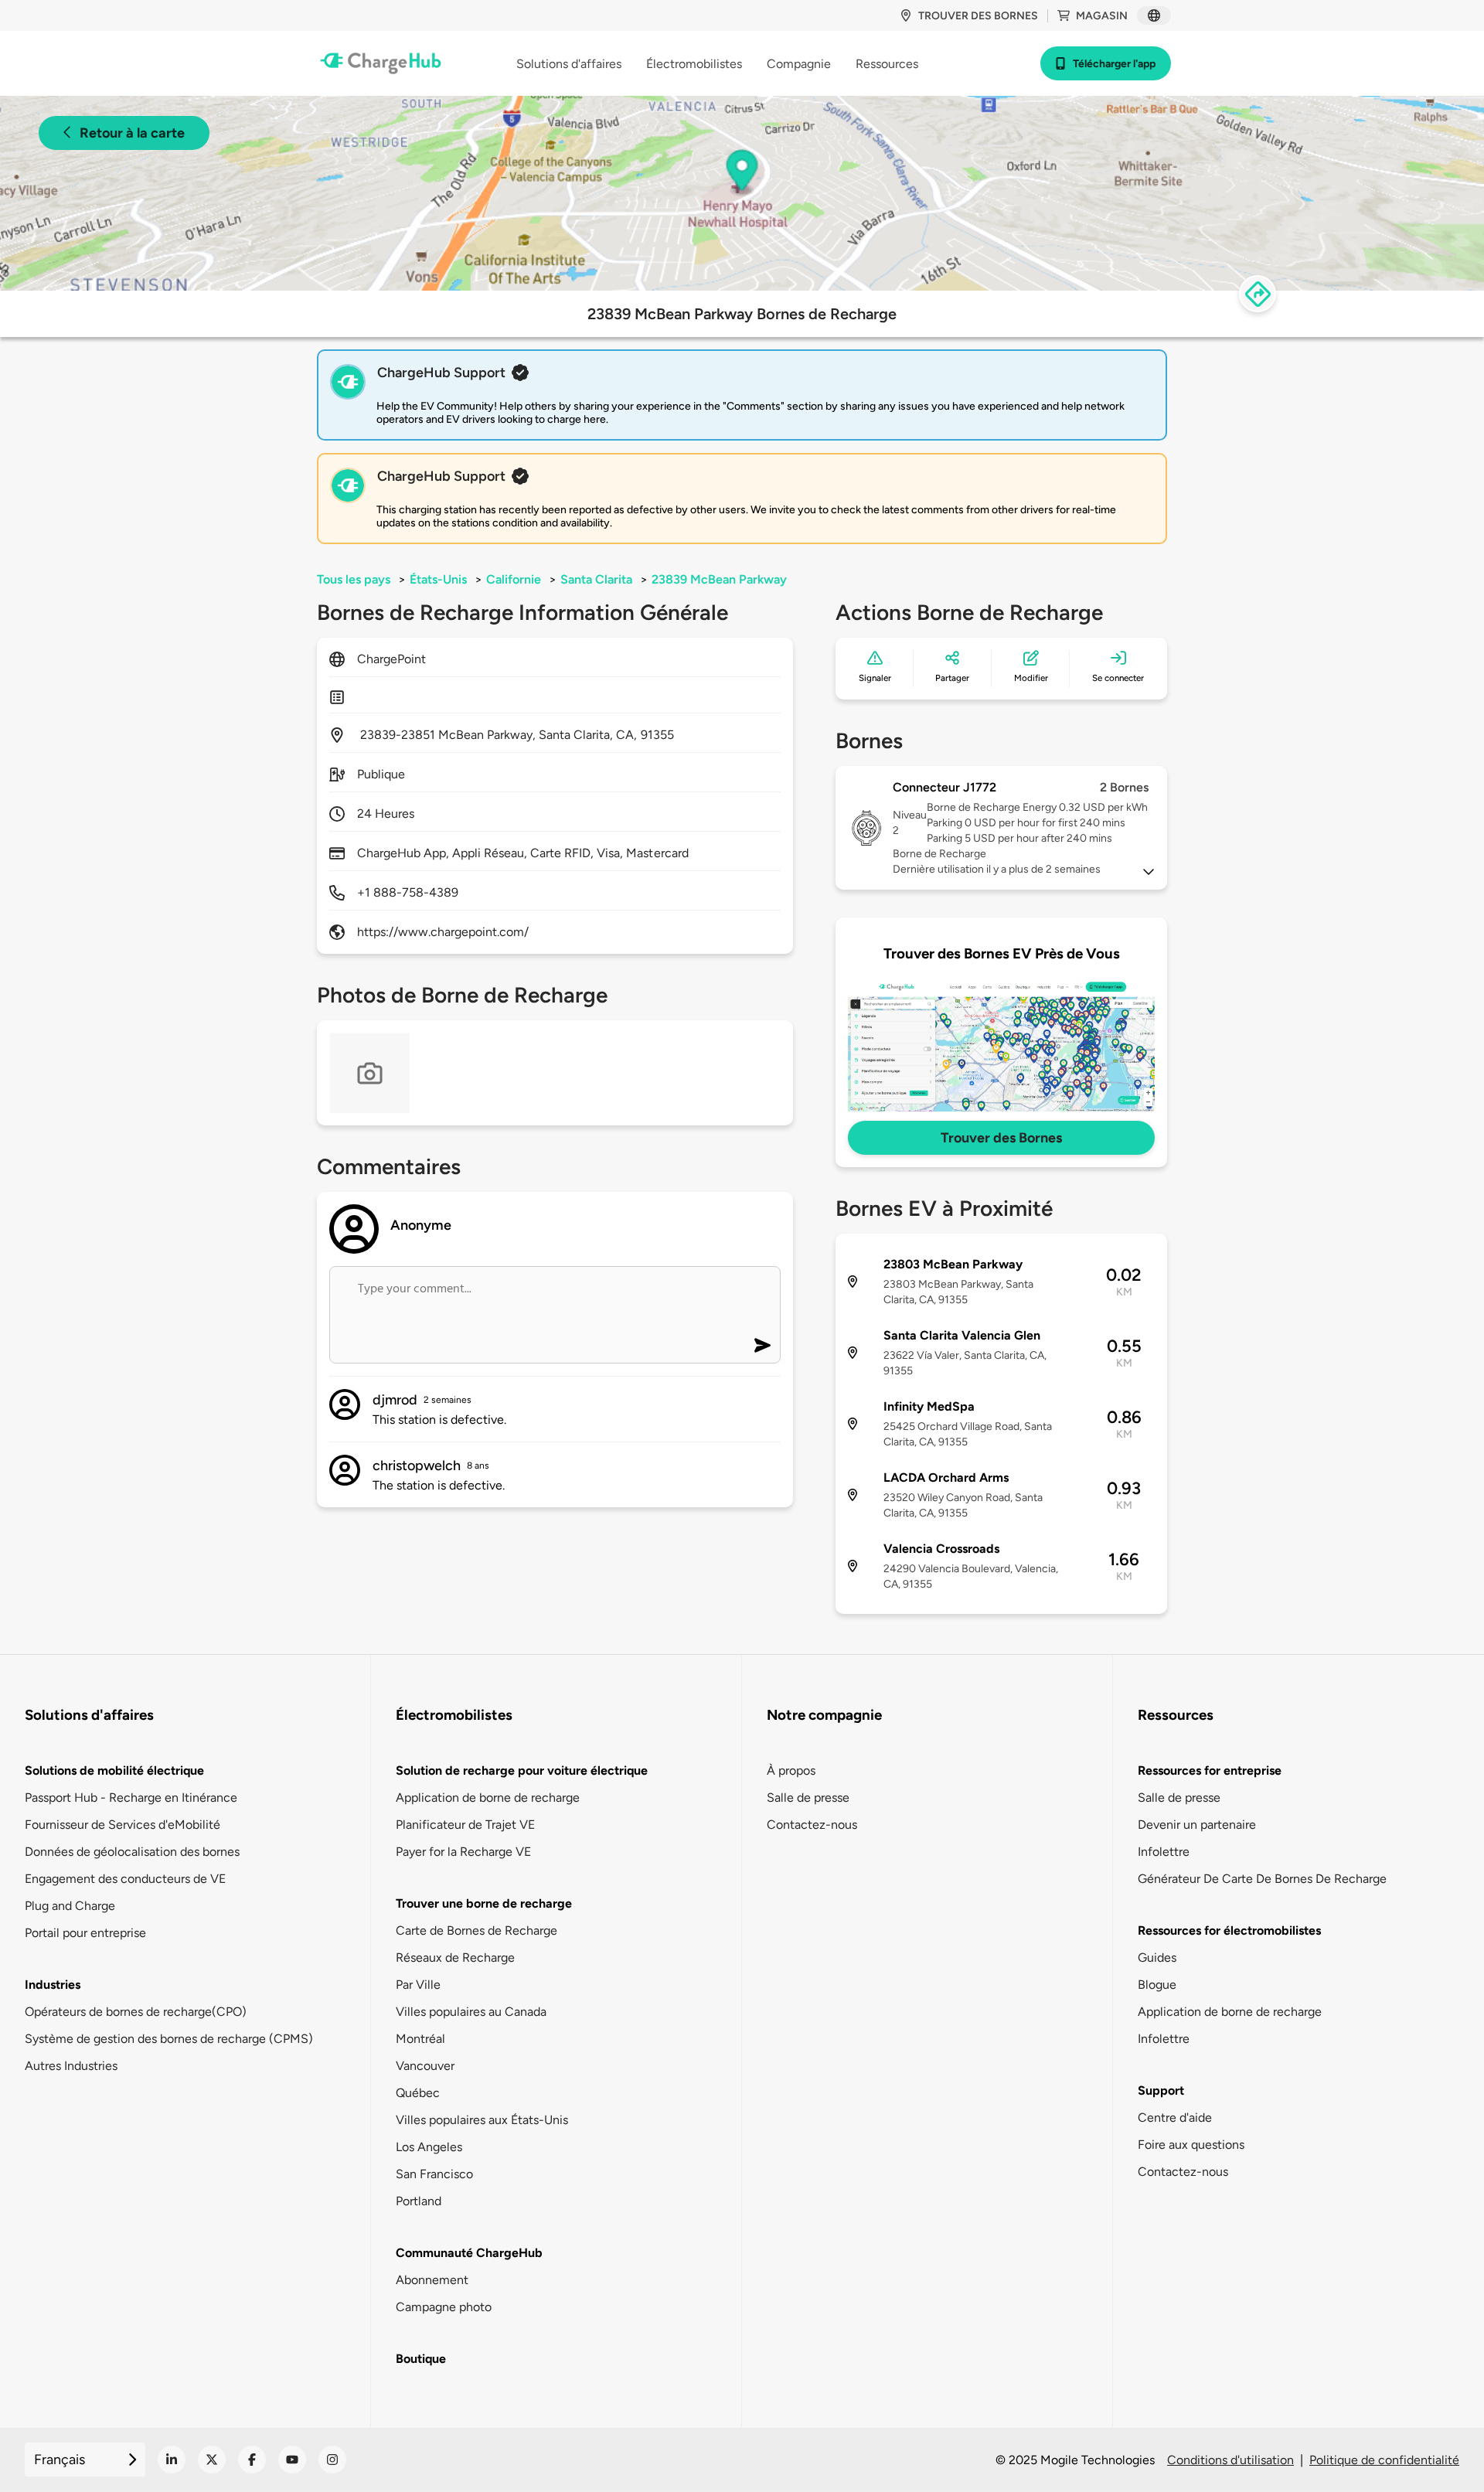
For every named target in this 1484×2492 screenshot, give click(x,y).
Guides (1157, 1958)
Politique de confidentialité (1384, 2460)
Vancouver (425, 2066)
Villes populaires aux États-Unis (482, 2120)
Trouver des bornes (978, 16)
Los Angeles (429, 2147)
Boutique (421, 2359)
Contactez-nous (812, 1825)
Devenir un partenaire (1197, 1825)
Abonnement (432, 2280)
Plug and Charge (70, 1906)
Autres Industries (71, 2066)
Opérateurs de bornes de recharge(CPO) (136, 2012)
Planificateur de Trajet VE (465, 1825)
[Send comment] (762, 1345)
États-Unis (438, 579)
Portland (419, 2201)
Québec (418, 2093)
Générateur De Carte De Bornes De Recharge (1262, 1879)
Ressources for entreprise (1210, 1770)
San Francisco (434, 2174)
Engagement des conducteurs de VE (125, 1879)
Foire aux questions (1191, 2145)
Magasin (1102, 16)
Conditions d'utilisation (1230, 2460)
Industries (53, 1985)
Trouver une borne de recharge (484, 1903)
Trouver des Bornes (1001, 1138)
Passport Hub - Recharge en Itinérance (131, 1798)
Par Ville (418, 1985)
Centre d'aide (1175, 2118)
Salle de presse (808, 1798)
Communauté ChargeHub (469, 2253)
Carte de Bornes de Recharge (477, 1930)
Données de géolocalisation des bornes (132, 1852)
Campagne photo (444, 2307)
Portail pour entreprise (85, 1933)
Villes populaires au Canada (471, 2012)
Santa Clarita (596, 579)
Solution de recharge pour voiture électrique (522, 1770)
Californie (514, 579)
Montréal (420, 2039)
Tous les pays (354, 579)
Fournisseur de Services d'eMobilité (123, 1825)
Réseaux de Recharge (455, 1958)
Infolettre (1164, 1852)
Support (1161, 2090)
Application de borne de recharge (488, 1798)
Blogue (1157, 1985)
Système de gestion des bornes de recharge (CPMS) (169, 2039)
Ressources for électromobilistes (1229, 1930)
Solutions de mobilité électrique (114, 1770)
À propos (791, 1770)
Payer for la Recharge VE (463, 1852)
